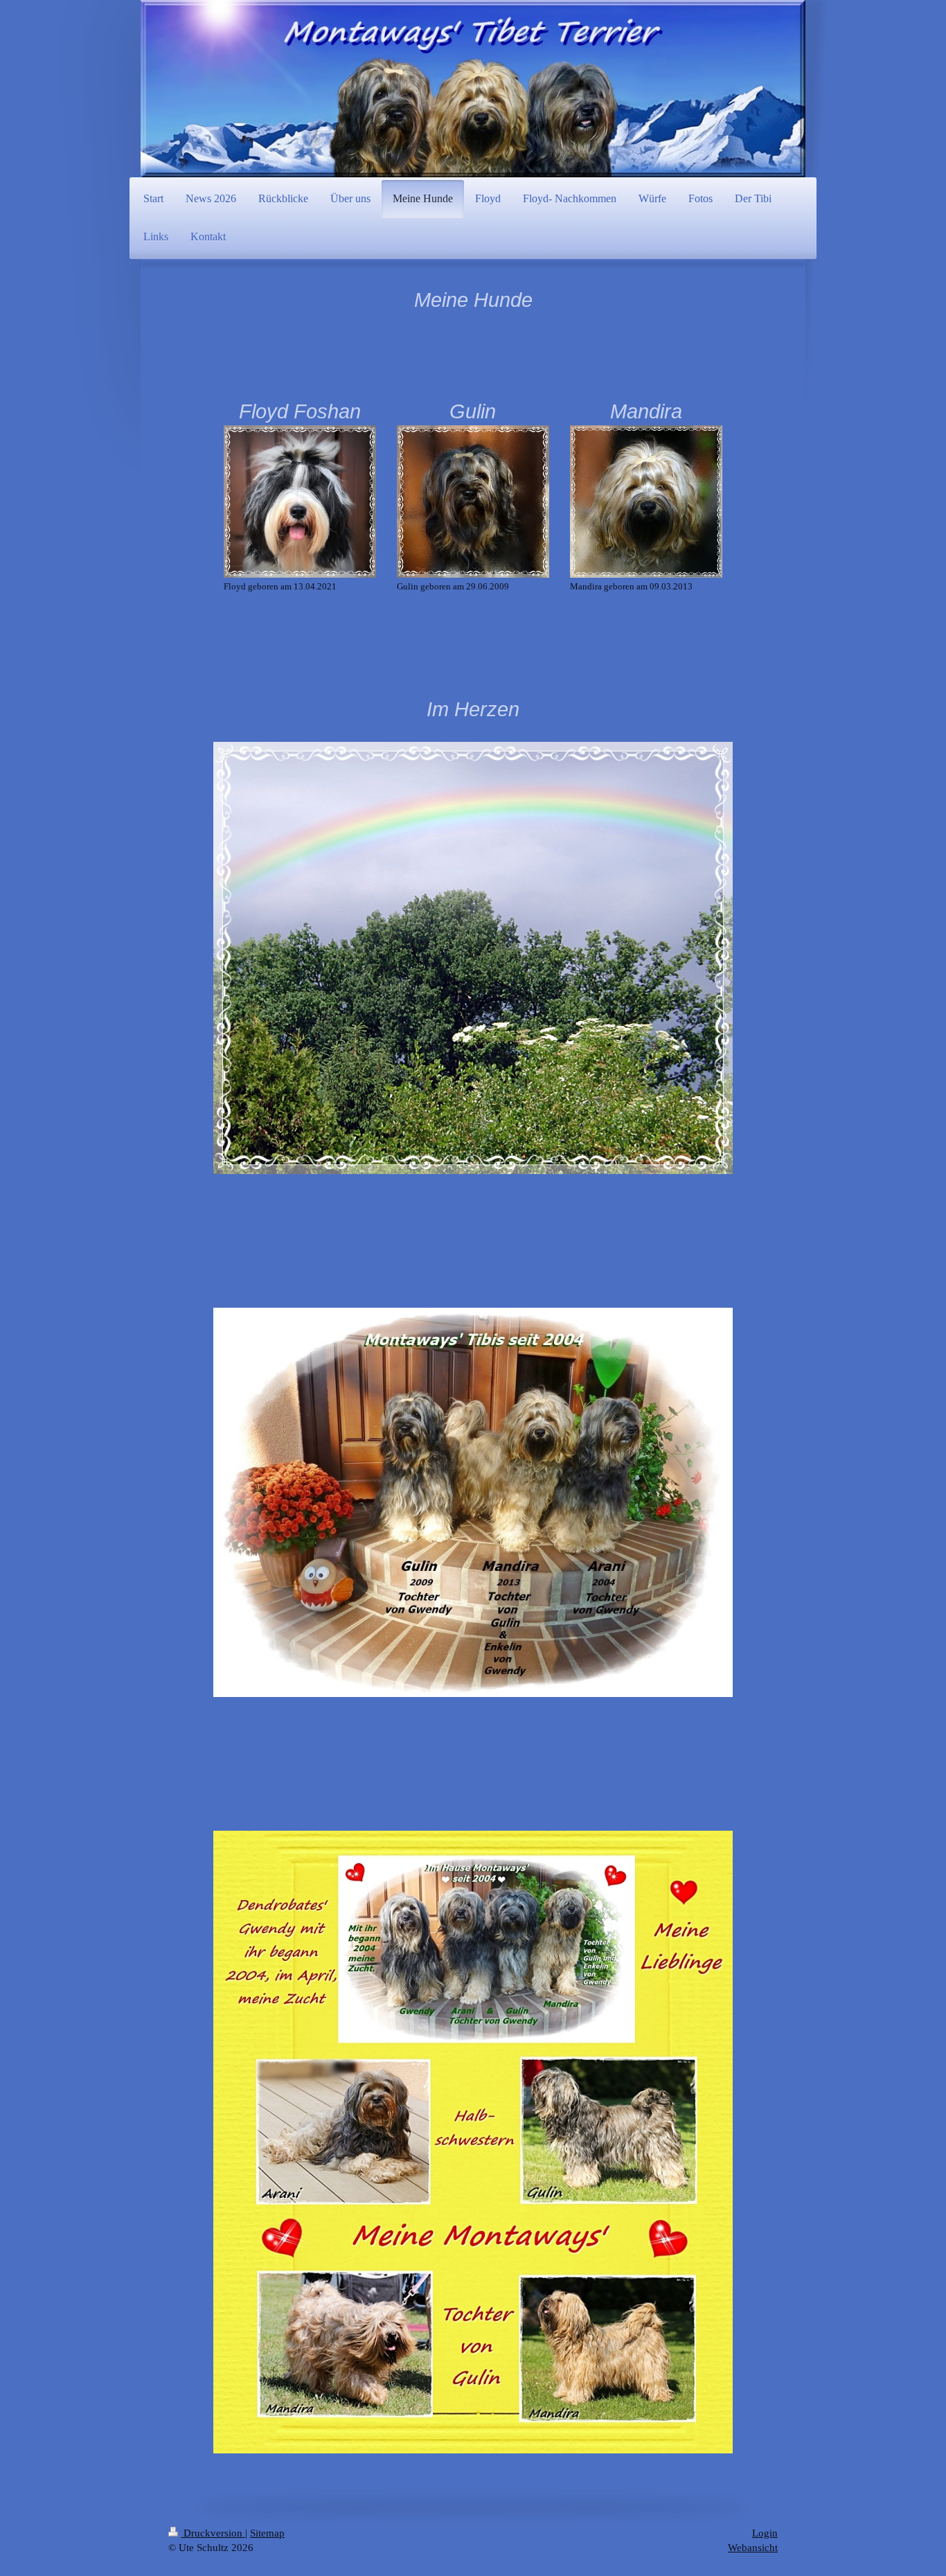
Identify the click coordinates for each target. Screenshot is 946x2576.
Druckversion (213, 2533)
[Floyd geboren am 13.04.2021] (300, 501)
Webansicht (753, 2548)
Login (765, 2533)
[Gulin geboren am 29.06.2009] (473, 501)
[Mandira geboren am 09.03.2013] (646, 501)
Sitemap (267, 2533)
